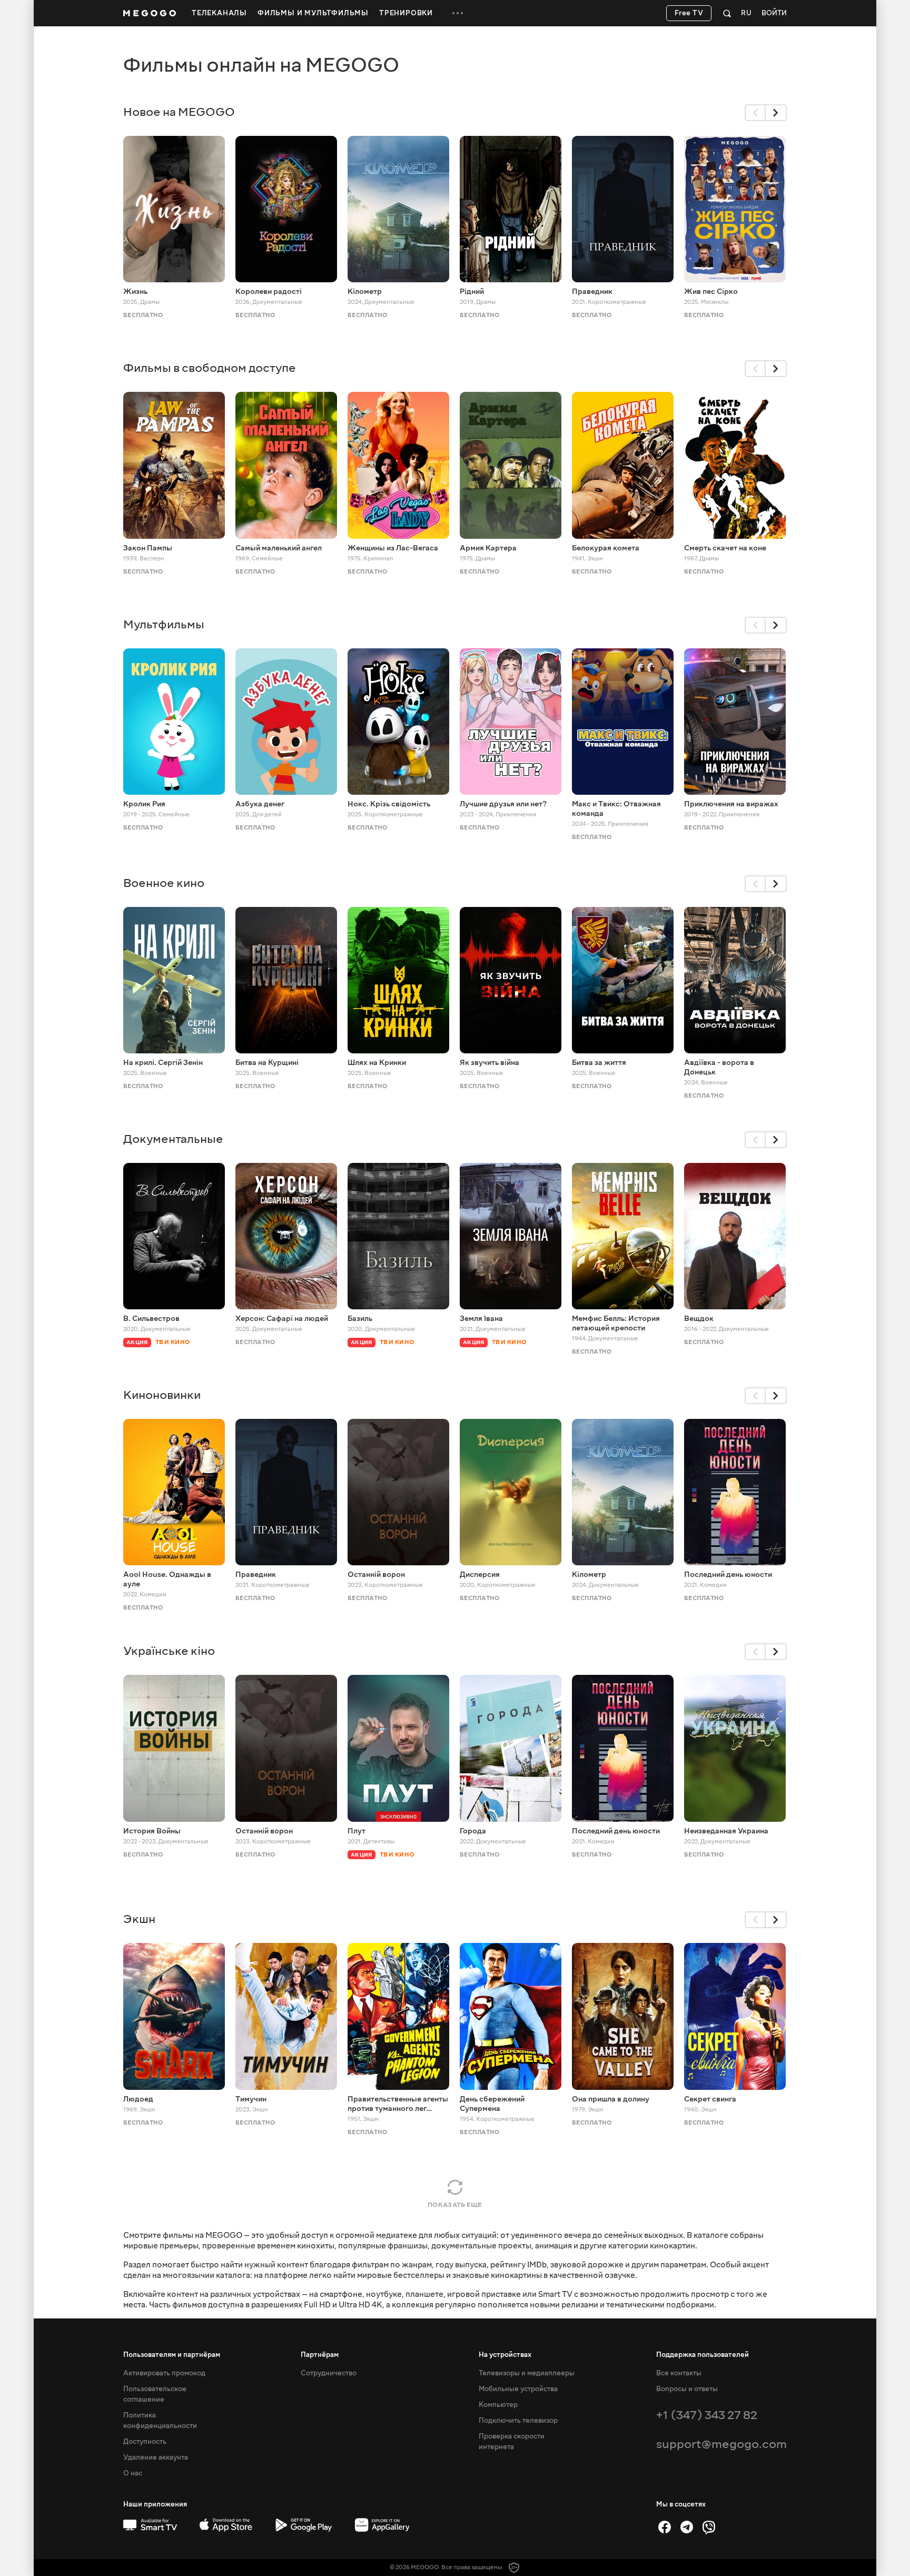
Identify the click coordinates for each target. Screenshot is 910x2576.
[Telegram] (687, 2527)
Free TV (689, 13)
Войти (774, 13)
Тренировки (406, 13)
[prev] (755, 113)
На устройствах (505, 2355)
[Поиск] (727, 13)
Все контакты (679, 2373)
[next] (776, 113)
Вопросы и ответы (687, 2389)
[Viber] (709, 2527)
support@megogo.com (721, 2444)
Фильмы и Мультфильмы (313, 13)
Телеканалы (219, 13)
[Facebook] (665, 2527)
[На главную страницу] (150, 13)
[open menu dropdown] (458, 13)
